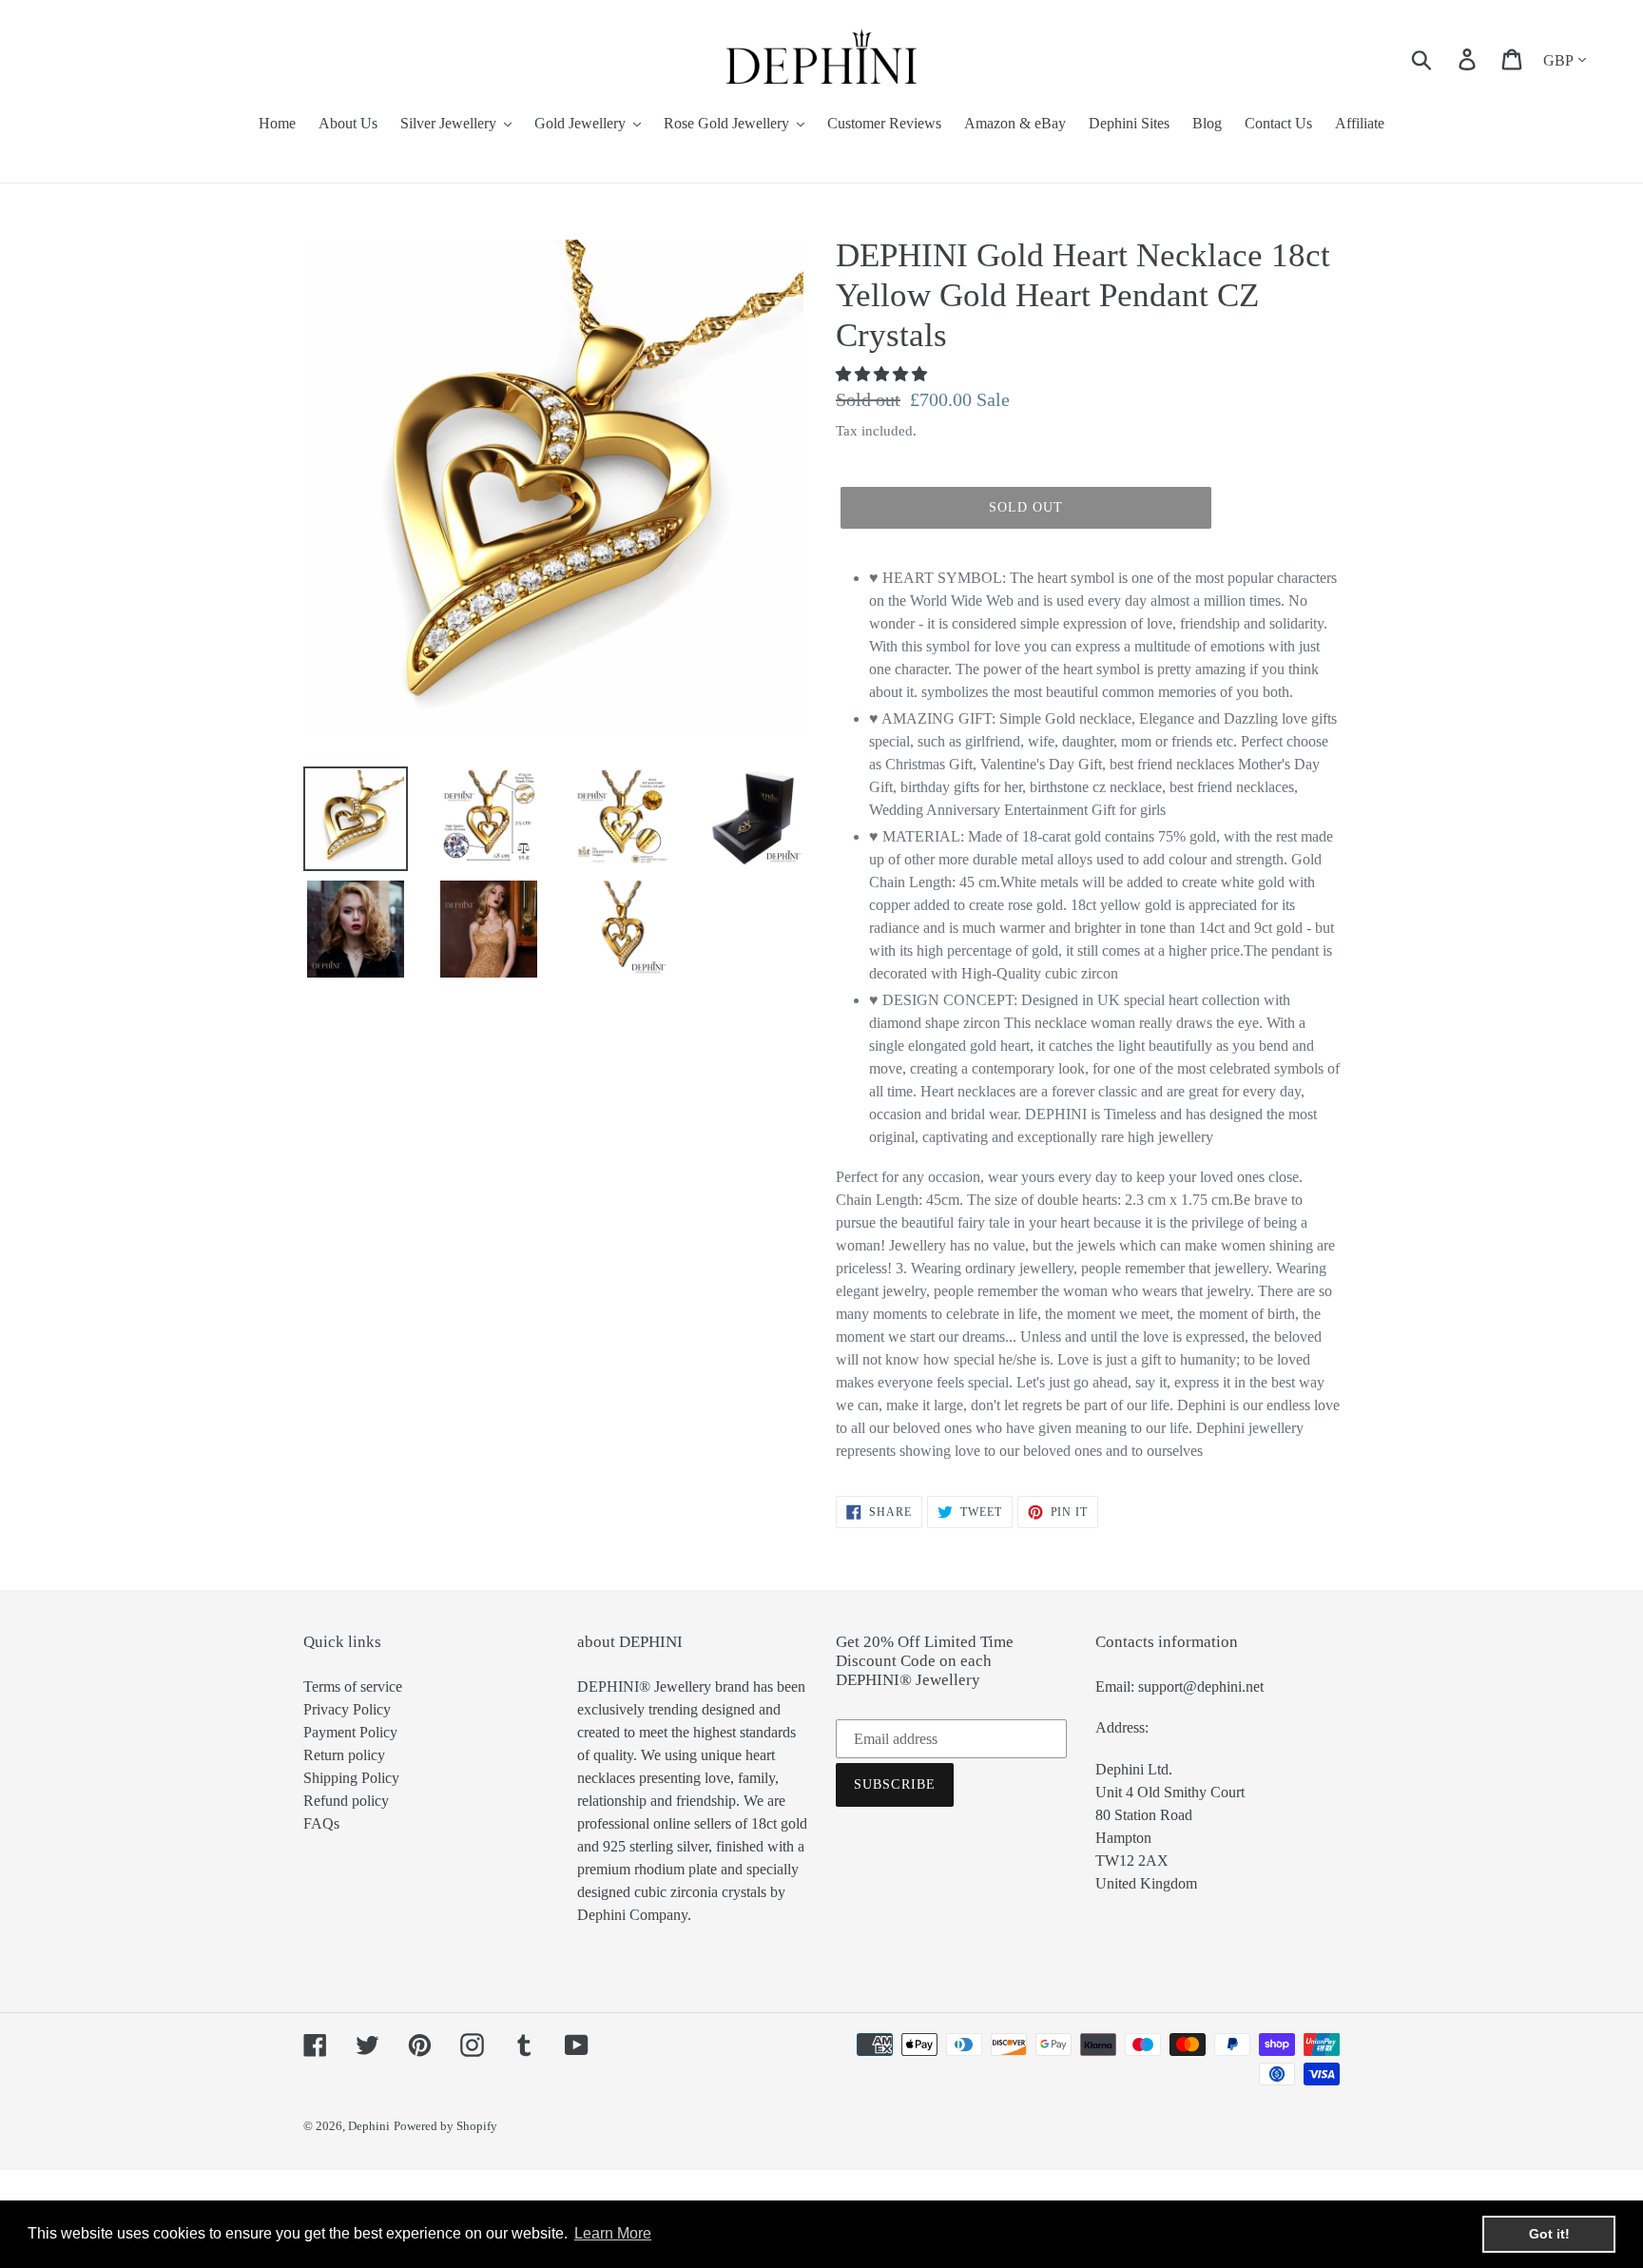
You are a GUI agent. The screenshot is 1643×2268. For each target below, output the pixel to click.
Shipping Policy (351, 1778)
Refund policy (346, 1801)
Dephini (369, 2126)
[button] (883, 374)
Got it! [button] (1549, 2234)
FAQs (321, 1823)
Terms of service (353, 1686)
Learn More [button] (613, 2233)
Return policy (344, 1755)
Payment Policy (350, 1732)
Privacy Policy (347, 1709)
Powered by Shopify (445, 2126)
